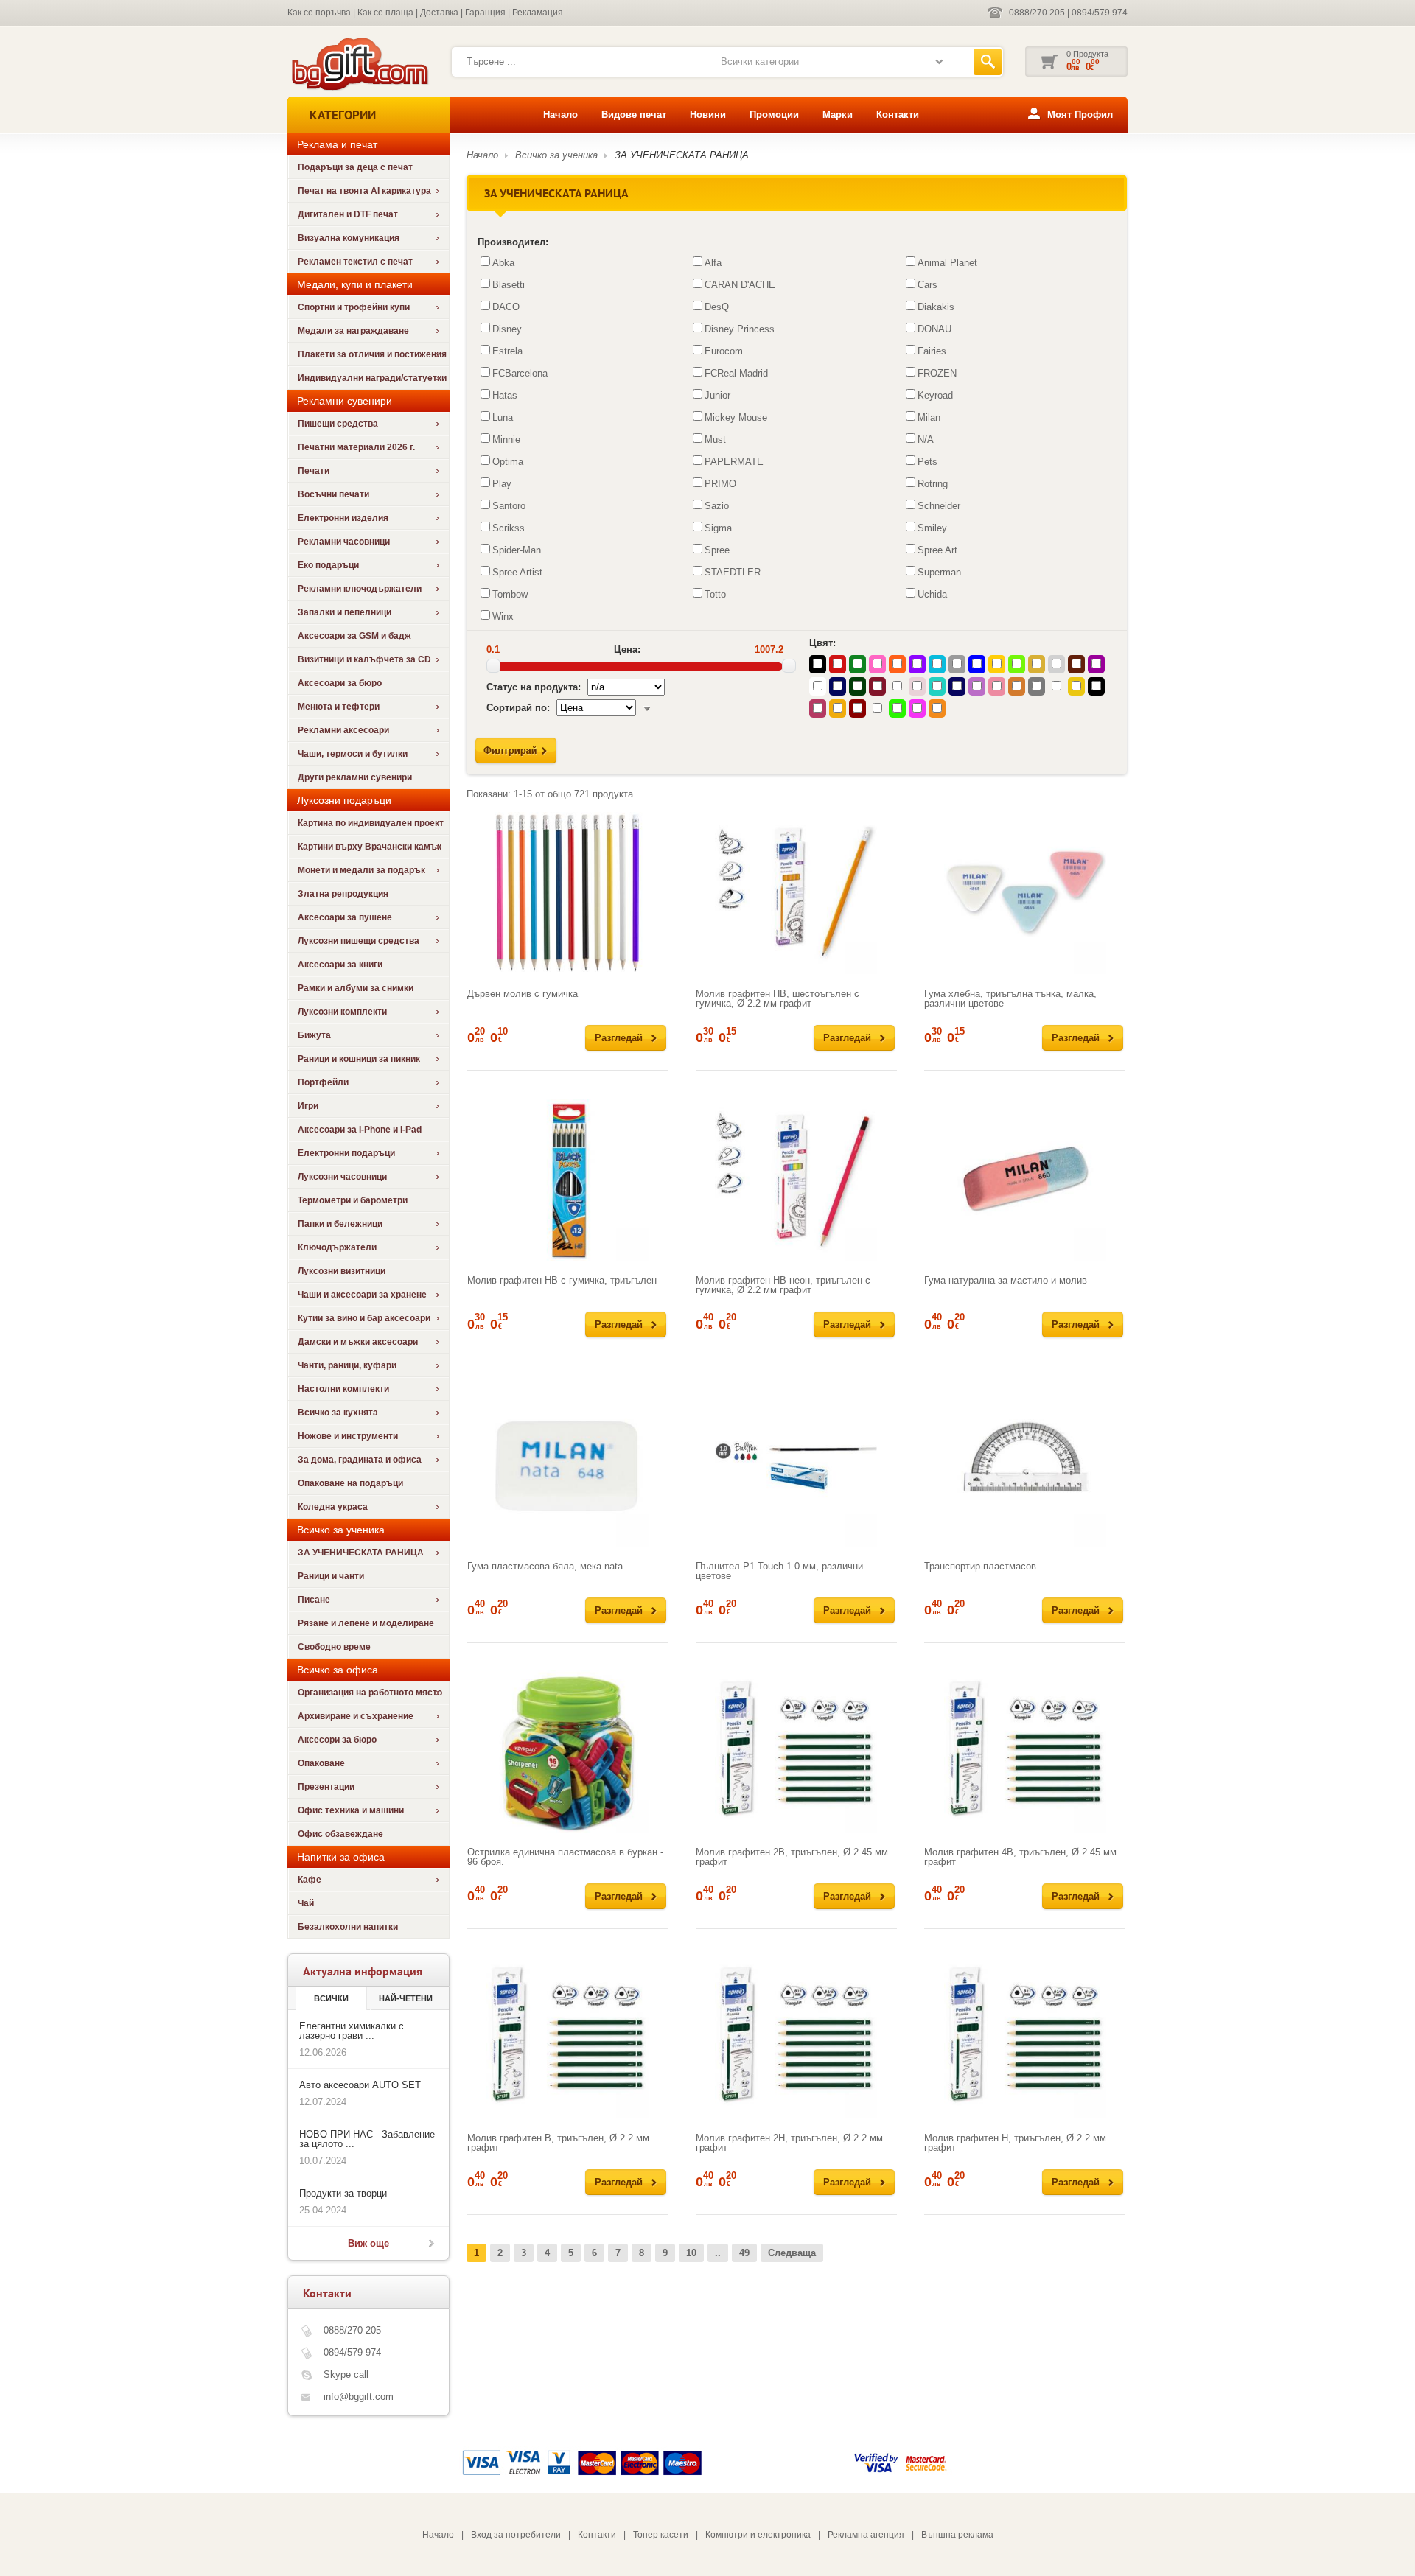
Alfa (713, 263)
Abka (503, 263)
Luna (503, 417)
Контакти (898, 115)
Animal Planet (947, 263)
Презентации (326, 1787)
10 (691, 2253)
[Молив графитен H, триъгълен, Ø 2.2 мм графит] (1025, 2037)
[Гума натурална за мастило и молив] (1025, 1180)
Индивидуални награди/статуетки (372, 378)
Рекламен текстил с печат (355, 262)
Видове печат (634, 115)
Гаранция (485, 13)
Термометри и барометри (353, 1200)
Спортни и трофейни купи (354, 307)
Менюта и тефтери (339, 707)
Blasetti (509, 285)
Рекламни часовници (344, 542)
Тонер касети (661, 2535)
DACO (506, 307)
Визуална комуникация (349, 238)
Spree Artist (517, 572)
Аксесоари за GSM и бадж (354, 636)
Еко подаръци (328, 565)
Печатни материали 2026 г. (356, 447)
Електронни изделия (343, 518)
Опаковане (321, 1763)
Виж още (368, 2243)
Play (502, 484)
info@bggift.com (359, 2397)
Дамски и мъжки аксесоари (358, 1342)
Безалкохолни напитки (348, 1927)
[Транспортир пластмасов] (1025, 1466)
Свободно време (334, 1647)
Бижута (314, 1035)
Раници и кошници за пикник (359, 1059)
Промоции (774, 115)
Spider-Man (517, 550)
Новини (708, 115)
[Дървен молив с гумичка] (568, 893)
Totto (715, 594)
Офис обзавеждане (340, 1834)
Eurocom (724, 351)
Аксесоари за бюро (340, 683)
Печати (314, 471)
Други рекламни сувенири (355, 777)
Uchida (932, 594)
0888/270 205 (1037, 13)
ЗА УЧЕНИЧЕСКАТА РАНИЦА (361, 1553)
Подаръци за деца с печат (355, 167)
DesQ (717, 307)
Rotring (933, 484)
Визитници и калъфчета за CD (364, 659)
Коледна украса (333, 1507)
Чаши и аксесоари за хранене (362, 1295)
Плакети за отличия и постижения (372, 354)
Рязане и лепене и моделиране (366, 1623)
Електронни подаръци (346, 1153)
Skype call (346, 2374)
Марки (838, 115)
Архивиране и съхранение (356, 1716)
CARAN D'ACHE (740, 285)
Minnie (506, 440)
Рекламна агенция (866, 2535)
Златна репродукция (343, 894)
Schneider (939, 506)
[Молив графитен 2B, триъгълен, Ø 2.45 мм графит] (796, 1751)
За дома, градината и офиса (360, 1460)
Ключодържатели (337, 1247)
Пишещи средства (338, 424)
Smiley (932, 528)
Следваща (792, 2253)
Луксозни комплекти (342, 1012)
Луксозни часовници (342, 1177)
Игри (308, 1106)
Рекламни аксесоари (343, 730)
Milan (929, 417)
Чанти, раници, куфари (347, 1365)
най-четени (406, 1998)
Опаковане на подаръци (350, 1483)
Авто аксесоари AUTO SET (360, 2085)
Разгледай (619, 1038)
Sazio (717, 506)
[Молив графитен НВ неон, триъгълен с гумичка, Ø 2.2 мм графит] (796, 1180)
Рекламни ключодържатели (360, 589)
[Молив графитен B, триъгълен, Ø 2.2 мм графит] (568, 2037)
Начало (560, 115)
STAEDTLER (733, 572)
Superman (939, 572)
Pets (927, 462)
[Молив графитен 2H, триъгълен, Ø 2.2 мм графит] (796, 2037)
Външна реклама (957, 2535)
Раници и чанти (331, 1576)
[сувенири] (359, 89)
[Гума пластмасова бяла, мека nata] (568, 1466)
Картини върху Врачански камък (370, 847)
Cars (927, 285)
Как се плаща (385, 13)
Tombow (510, 594)
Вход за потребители (516, 2535)
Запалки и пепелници (345, 612)
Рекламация (538, 13)
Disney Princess (740, 329)
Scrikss (509, 528)
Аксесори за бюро (337, 1740)
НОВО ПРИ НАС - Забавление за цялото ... (367, 2139)
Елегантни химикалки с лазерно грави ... (352, 2031)
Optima (508, 462)
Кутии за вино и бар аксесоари (364, 1318)
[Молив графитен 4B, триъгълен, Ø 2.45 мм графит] (1025, 1751)
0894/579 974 (1100, 13)
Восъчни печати (333, 494)
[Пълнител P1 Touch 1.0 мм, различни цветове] (796, 1466)
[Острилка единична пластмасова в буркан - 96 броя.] (568, 1751)
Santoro (509, 506)
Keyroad (935, 395)
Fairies (932, 351)
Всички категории (760, 62)
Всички (331, 1998)
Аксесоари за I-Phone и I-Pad (360, 1130)
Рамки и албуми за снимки (356, 988)
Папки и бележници (340, 1224)
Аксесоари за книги (340, 965)
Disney (507, 329)
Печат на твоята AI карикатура (364, 191)
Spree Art (937, 550)
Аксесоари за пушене (345, 917)
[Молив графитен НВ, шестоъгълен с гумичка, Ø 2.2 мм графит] (796, 893)
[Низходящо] (647, 708)
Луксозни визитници (342, 1271)
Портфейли (323, 1082)
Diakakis (936, 307)
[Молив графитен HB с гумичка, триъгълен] (568, 1180)
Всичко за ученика (556, 155)
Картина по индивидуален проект (371, 823)
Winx (503, 616)
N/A (926, 440)
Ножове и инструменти (348, 1436)
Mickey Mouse (736, 417)
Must (715, 440)
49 (744, 2253)
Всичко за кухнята (338, 1413)
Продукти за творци (343, 2193)
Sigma (718, 528)
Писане (314, 1600)
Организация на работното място (370, 1693)
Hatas (505, 395)
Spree (717, 550)
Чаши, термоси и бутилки (353, 754)
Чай (306, 1903)
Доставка (439, 13)
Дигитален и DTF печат (348, 214)
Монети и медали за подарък (361, 870)
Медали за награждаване (353, 331)
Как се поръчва (319, 13)
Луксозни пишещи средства (359, 941)
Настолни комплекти (343, 1389)
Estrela (507, 351)
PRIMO (720, 484)
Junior (717, 395)
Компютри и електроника (758, 2535)
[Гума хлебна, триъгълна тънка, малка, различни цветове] (1025, 893)
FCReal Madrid (736, 373)
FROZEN (937, 373)
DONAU (934, 329)
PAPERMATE (734, 462)
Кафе (310, 1880)
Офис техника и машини (351, 1810)
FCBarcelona (520, 373)
